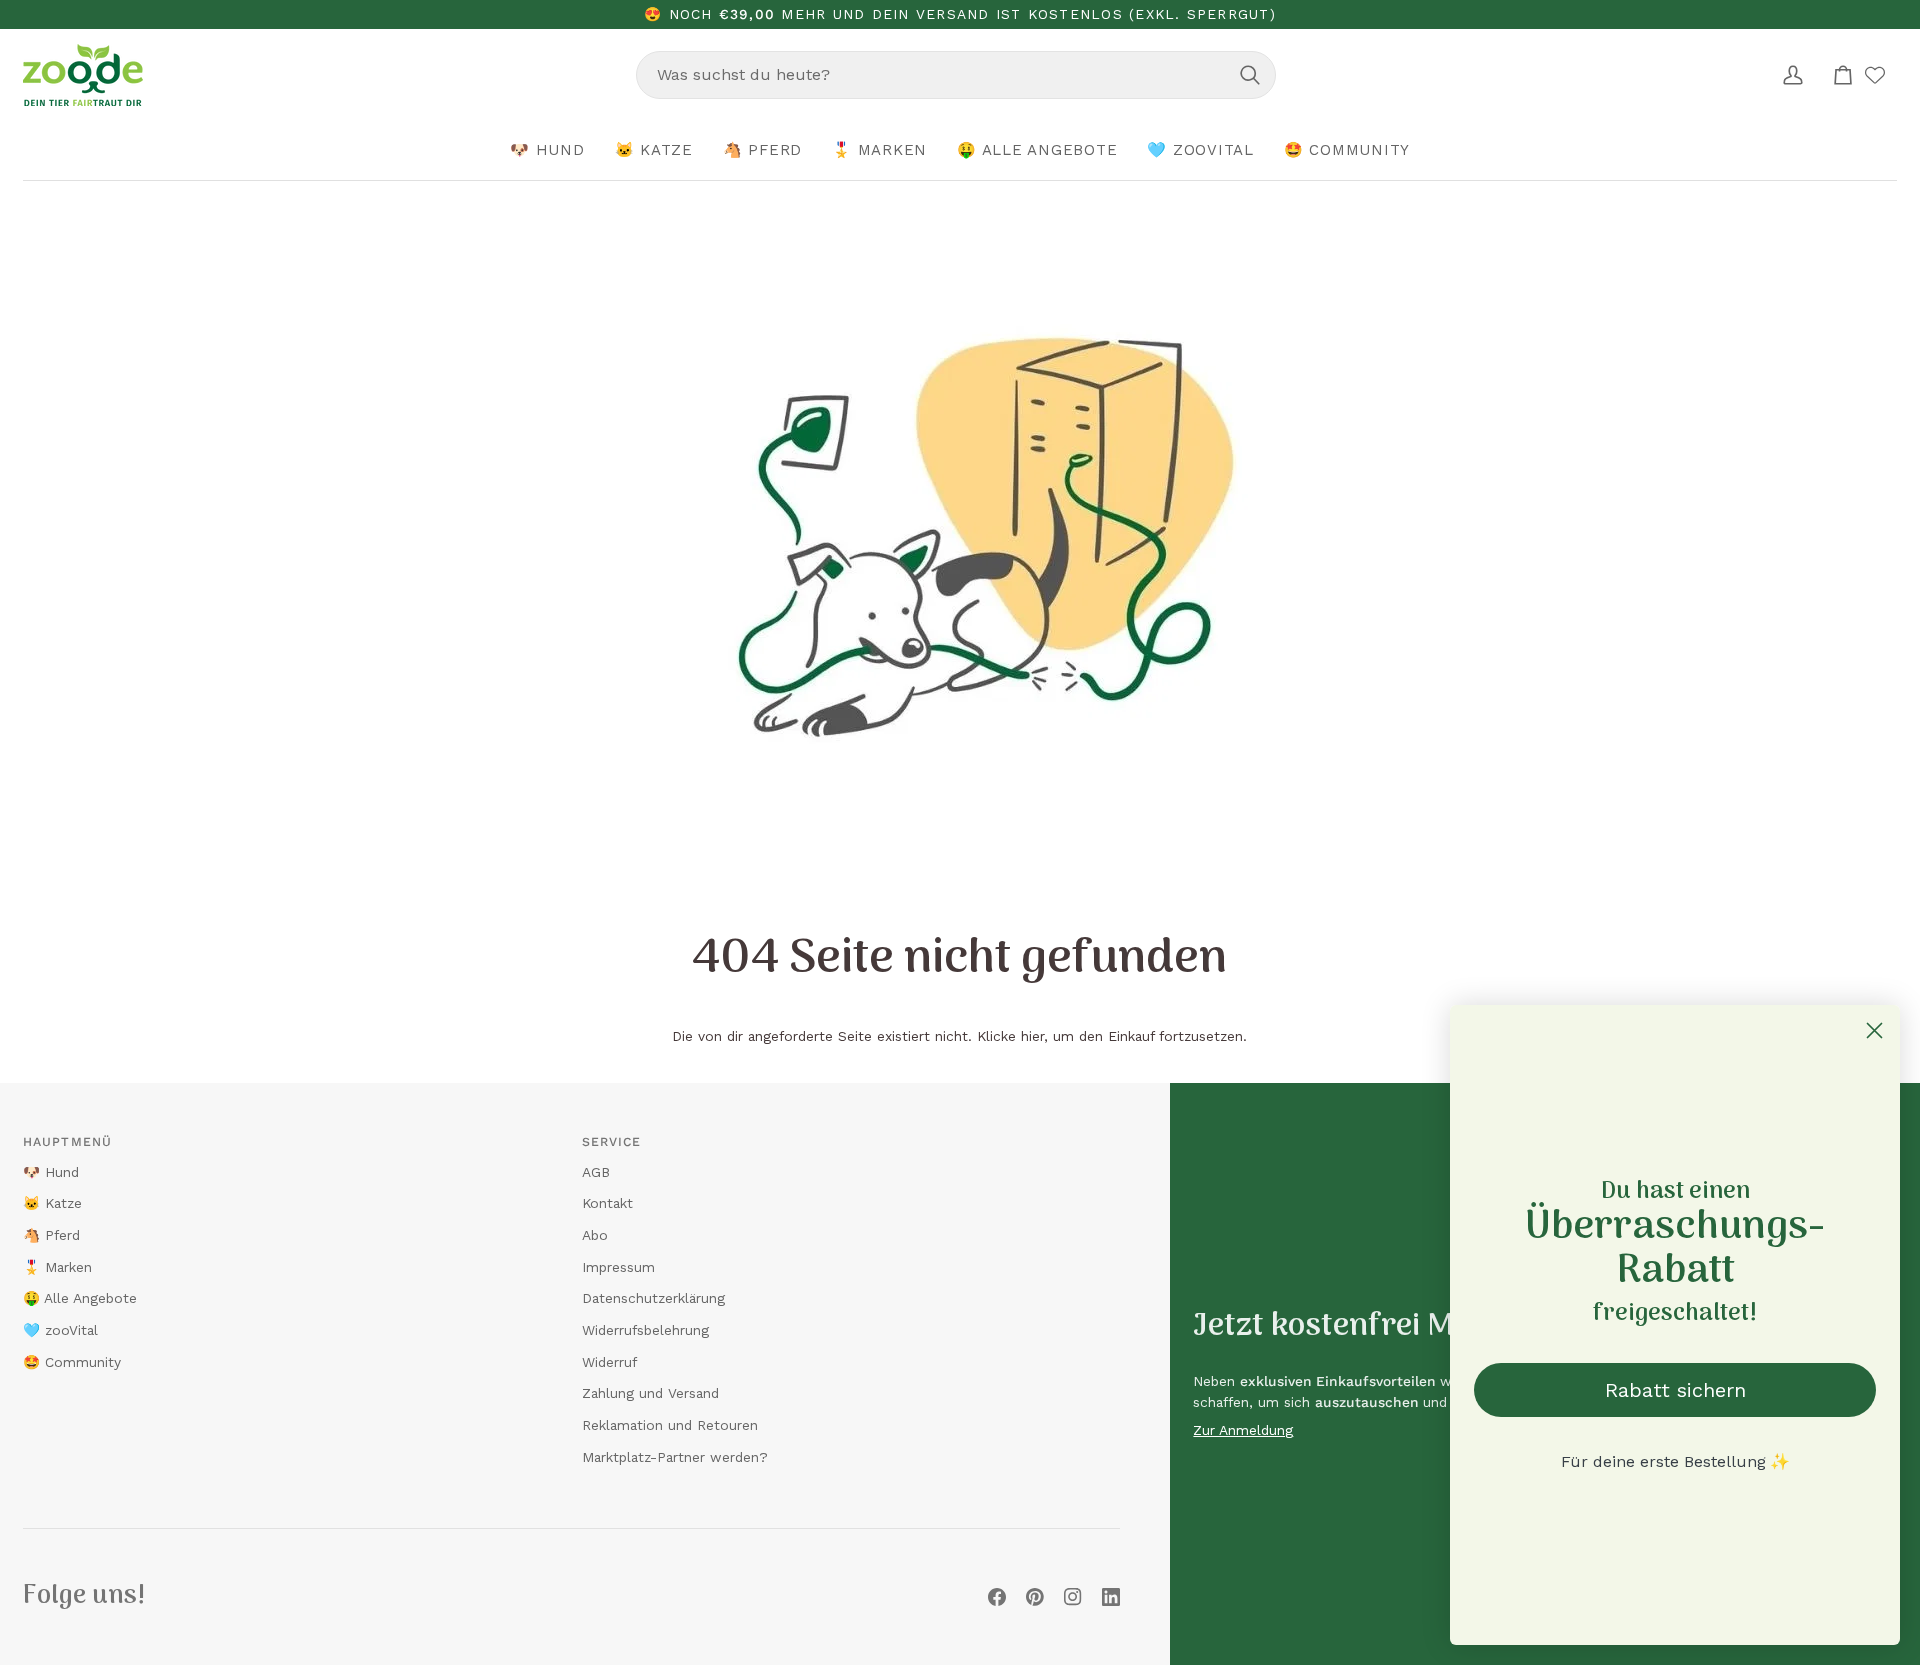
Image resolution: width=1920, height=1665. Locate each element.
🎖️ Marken (57, 1267)
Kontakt (607, 1203)
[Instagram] (1073, 1597)
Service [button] (612, 1142)
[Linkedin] (1111, 1597)
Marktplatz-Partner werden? (675, 1457)
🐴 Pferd (51, 1235)
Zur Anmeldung (1243, 1430)
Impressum (618, 1267)
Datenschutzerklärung (653, 1298)
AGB (596, 1172)
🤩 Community (72, 1362)
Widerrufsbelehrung (645, 1330)
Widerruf (609, 1362)
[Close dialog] (1874, 1030)
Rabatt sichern (1675, 1390)
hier (1032, 1036)
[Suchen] (1250, 75)
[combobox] (956, 75)
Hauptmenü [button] (67, 1142)
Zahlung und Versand (650, 1393)
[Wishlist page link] (1875, 75)
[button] (547, 151)
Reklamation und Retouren (670, 1425)
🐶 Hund (51, 1172)
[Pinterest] (1035, 1597)
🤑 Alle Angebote (80, 1298)
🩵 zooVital (60, 1330)
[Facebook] (997, 1597)
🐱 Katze (52, 1203)
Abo (595, 1235)
